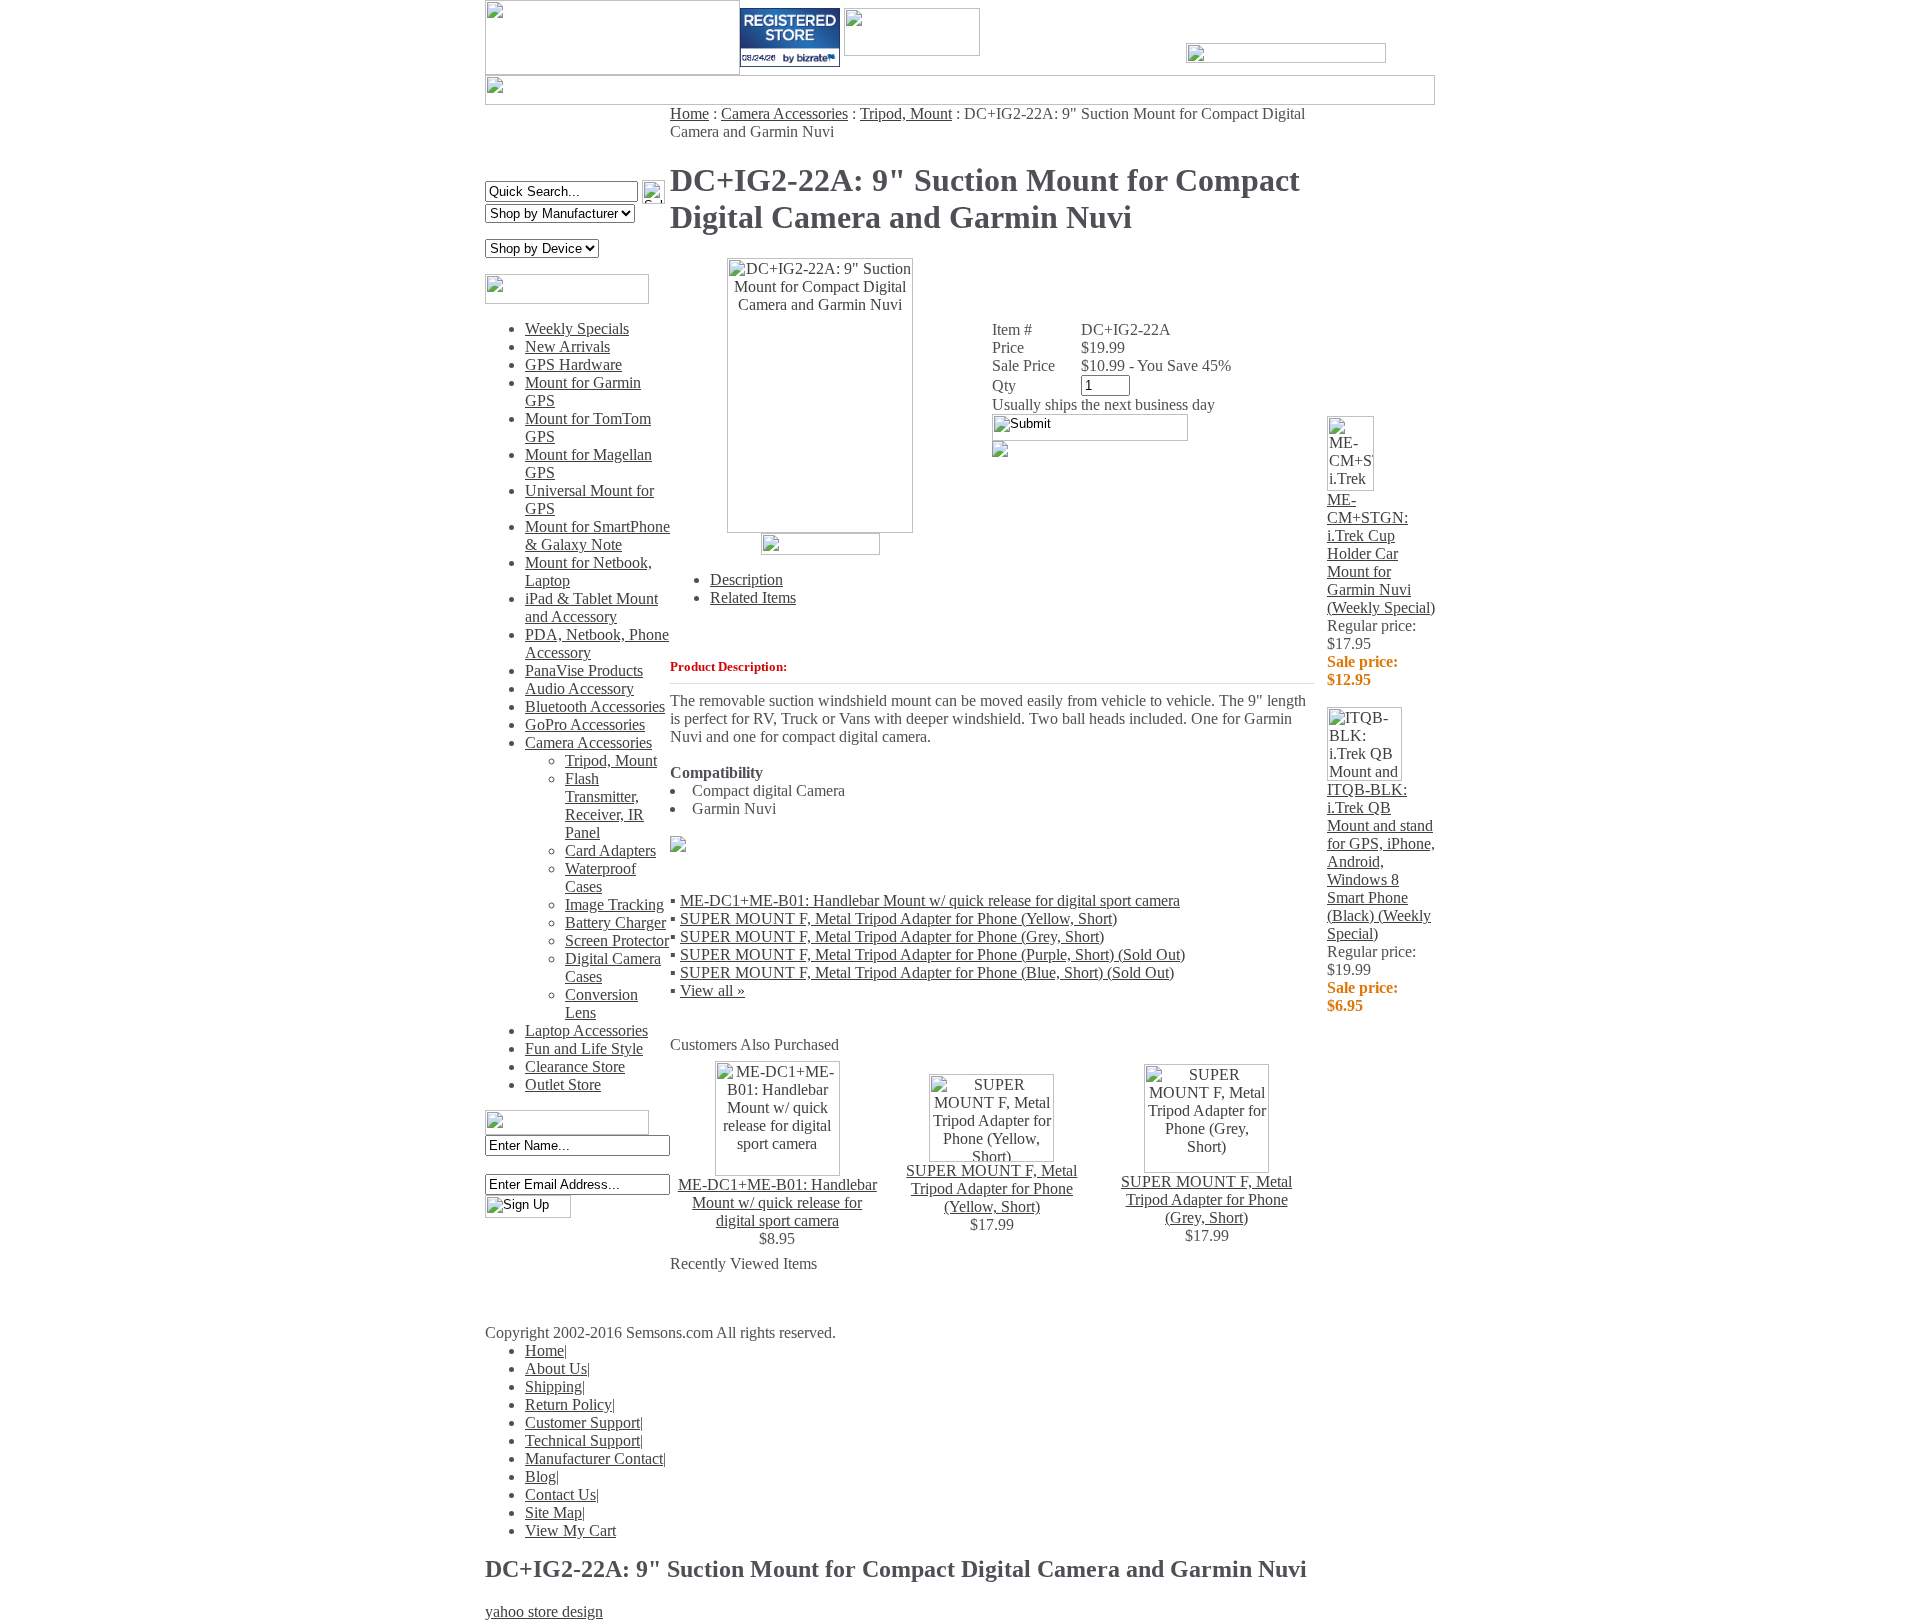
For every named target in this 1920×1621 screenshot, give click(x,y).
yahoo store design (544, 1611)
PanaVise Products (584, 670)
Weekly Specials (577, 328)
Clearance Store (575, 1066)
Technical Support (582, 1440)
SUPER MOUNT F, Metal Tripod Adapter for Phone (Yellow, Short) (898, 918)
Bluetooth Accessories (595, 706)
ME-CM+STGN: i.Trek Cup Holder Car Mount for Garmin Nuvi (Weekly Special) (1381, 553)
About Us (556, 1368)
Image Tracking (614, 904)
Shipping (553, 1386)
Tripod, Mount (611, 760)
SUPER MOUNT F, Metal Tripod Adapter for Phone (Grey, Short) (892, 936)
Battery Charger (615, 922)
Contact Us (560, 1494)
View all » (712, 990)
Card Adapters (610, 850)
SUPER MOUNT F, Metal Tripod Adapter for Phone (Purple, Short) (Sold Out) (932, 954)
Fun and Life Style (584, 1048)
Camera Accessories (588, 742)
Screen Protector (617, 940)
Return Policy (568, 1404)
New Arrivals (567, 346)
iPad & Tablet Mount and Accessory (591, 607)
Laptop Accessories (586, 1030)
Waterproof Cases (600, 877)
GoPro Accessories (585, 724)
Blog (540, 1476)
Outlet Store (563, 1084)
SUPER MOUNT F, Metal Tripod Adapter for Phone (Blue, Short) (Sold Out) (927, 972)
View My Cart (570, 1530)
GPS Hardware (573, 364)
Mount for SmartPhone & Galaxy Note (597, 535)
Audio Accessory (579, 688)
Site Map (553, 1512)
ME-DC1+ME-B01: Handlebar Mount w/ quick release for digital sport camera (930, 900)
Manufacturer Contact (594, 1458)
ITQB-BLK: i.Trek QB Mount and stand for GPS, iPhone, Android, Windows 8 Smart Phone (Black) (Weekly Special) (1381, 861)
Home (689, 113)
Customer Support (582, 1422)
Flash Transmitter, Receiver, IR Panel (604, 805)
